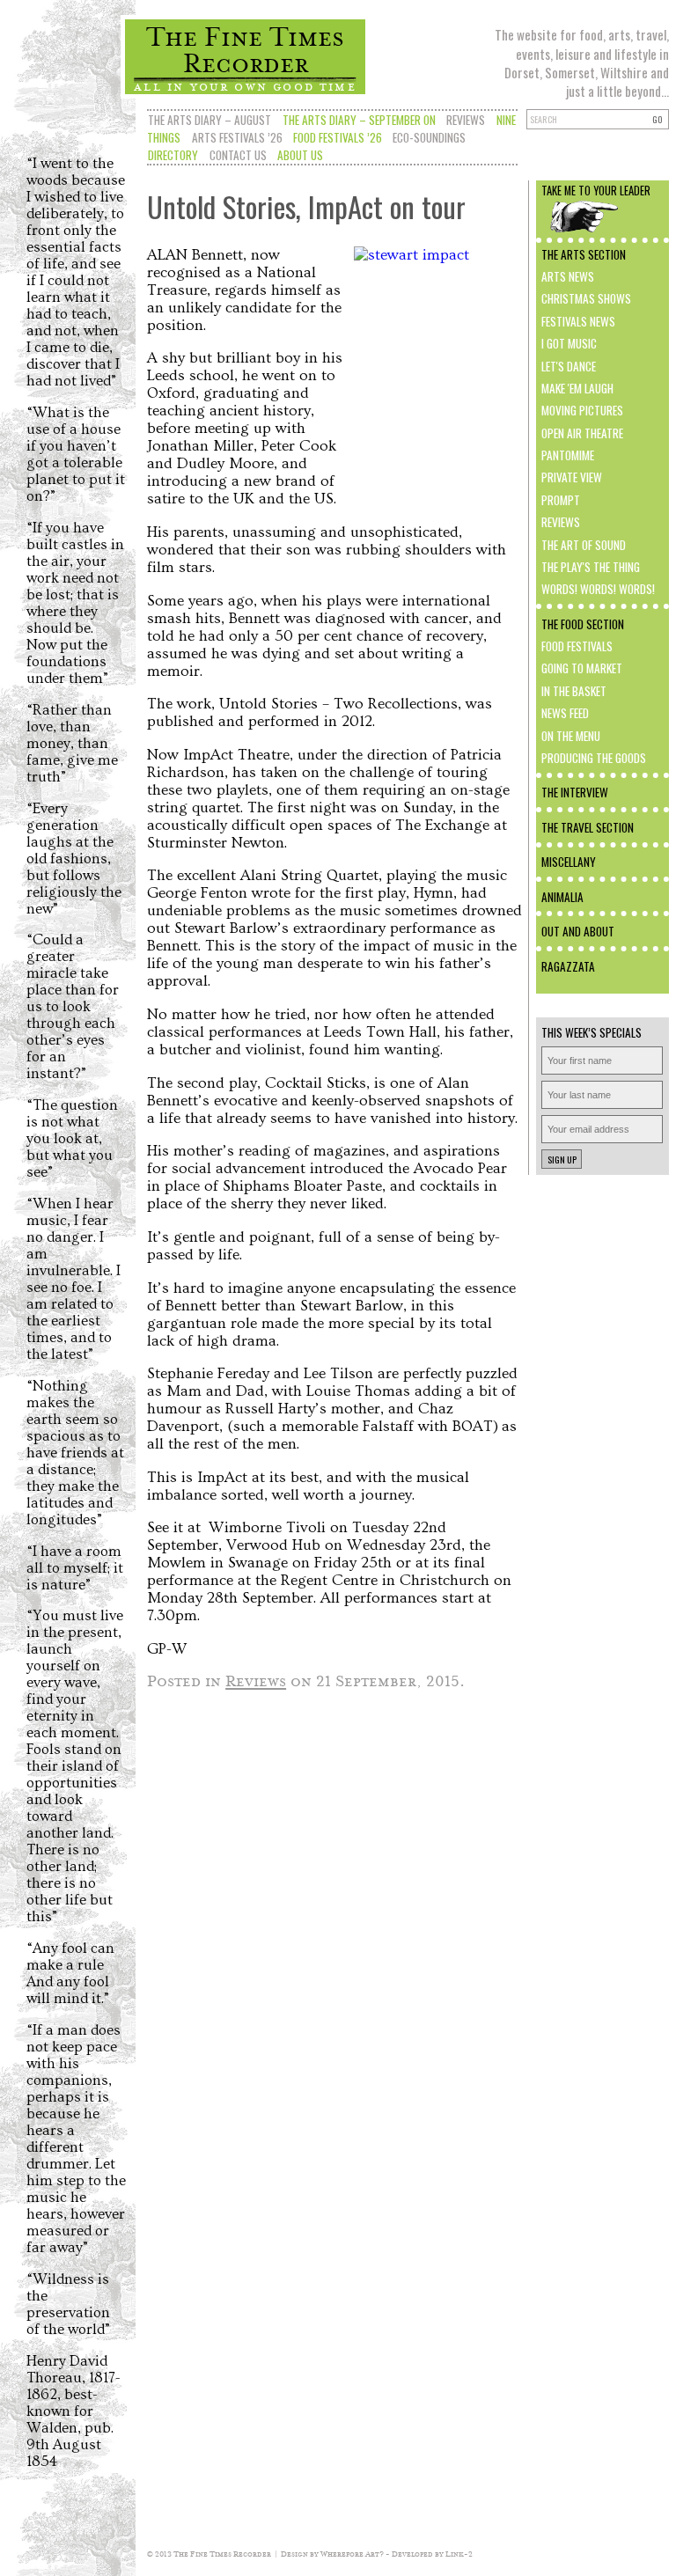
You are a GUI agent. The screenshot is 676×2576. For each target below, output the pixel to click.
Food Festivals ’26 (338, 137)
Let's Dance (569, 366)
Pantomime (568, 455)
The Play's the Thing (591, 567)
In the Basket (574, 691)
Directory (173, 155)
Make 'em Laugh (577, 388)
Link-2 (459, 2554)
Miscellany (569, 862)
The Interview (575, 792)
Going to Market (582, 668)
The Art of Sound (584, 545)
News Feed (565, 713)
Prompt (561, 500)
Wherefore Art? (352, 2554)
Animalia (562, 897)
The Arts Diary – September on (359, 120)
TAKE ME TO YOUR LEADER (596, 191)
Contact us (238, 155)
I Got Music (569, 343)
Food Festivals (577, 646)
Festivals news (578, 321)
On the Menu (571, 736)
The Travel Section (588, 827)
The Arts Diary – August (209, 120)
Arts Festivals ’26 (237, 137)
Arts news (568, 276)
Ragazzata (568, 966)
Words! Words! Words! (598, 589)
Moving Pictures (582, 410)
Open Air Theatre (582, 433)
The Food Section (583, 624)
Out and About (578, 931)
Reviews (466, 120)
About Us (300, 155)
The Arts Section (584, 254)
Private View (572, 477)
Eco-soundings (429, 137)
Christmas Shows (586, 298)
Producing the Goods (594, 758)
